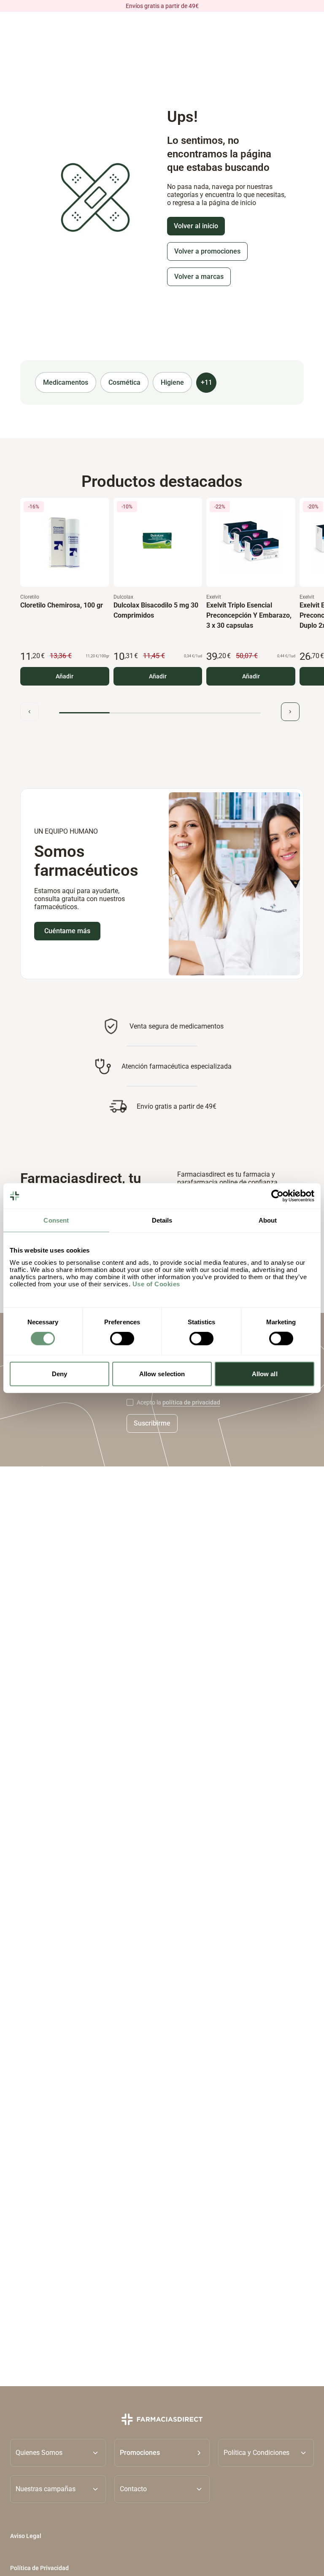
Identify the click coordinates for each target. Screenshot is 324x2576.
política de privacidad (191, 1402)
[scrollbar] (160, 713)
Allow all (265, 1373)
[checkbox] (130, 1402)
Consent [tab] (56, 1220)
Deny (59, 1373)
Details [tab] (162, 1220)
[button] (162, 2453)
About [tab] (268, 1220)
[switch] (122, 1339)
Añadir (65, 676)
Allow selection (162, 1373)
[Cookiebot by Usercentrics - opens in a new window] (277, 1196)
